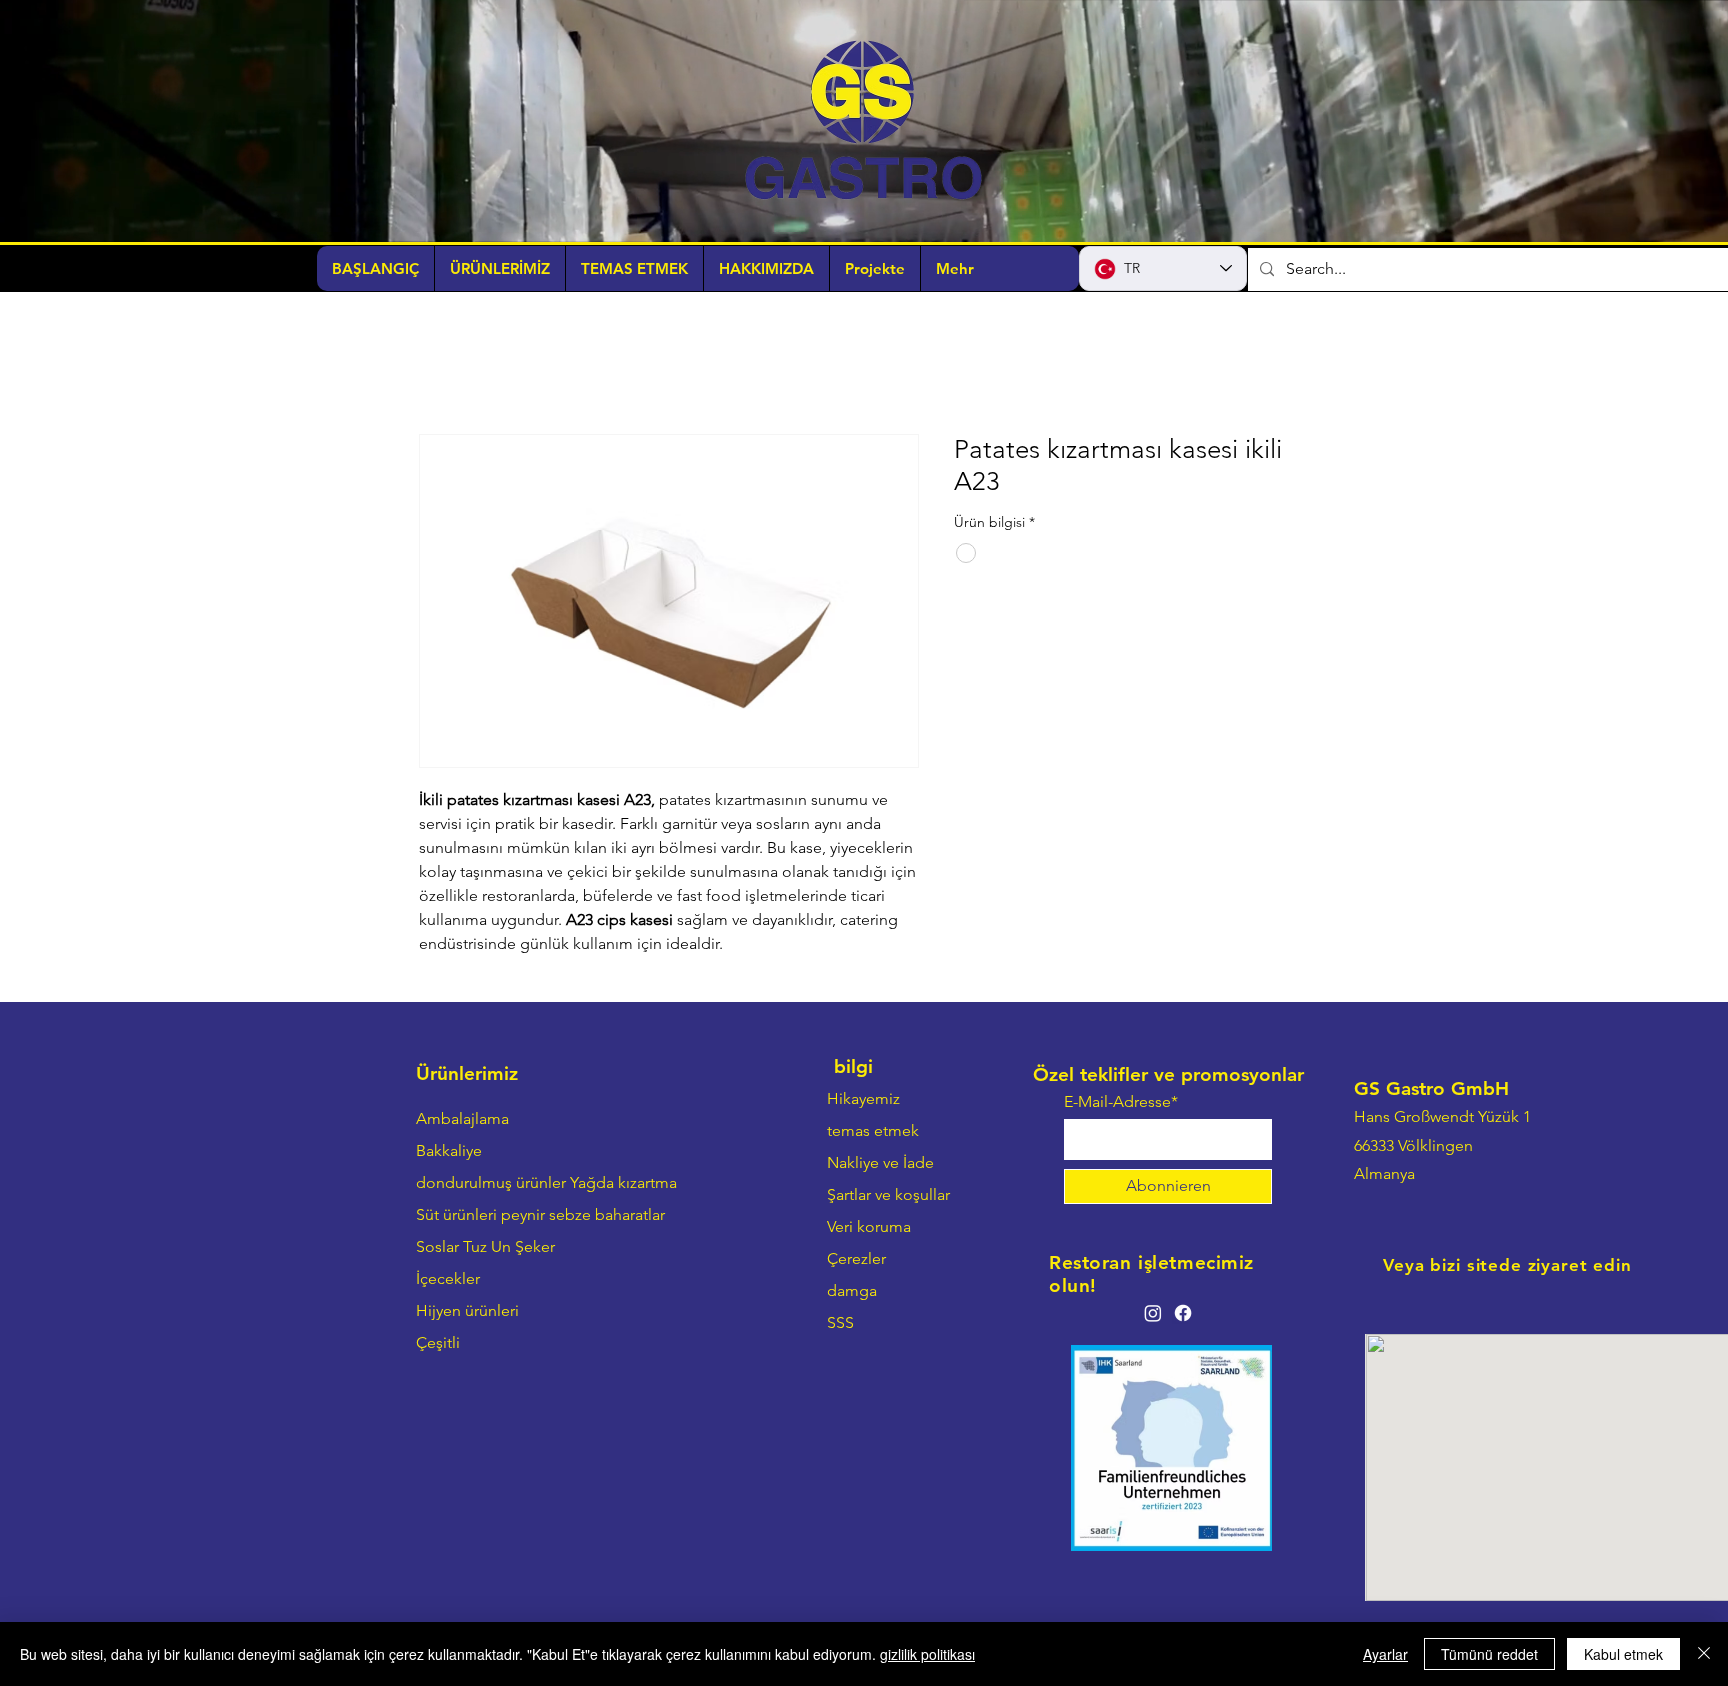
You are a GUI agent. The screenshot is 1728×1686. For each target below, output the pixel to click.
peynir (523, 1214)
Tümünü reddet (1489, 1654)
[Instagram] (1153, 1313)
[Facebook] (1183, 1313)
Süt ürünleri (456, 1214)
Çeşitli (438, 1342)
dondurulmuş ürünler (491, 1182)
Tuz (475, 1246)
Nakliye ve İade (880, 1162)
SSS (840, 1322)
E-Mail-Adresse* (1121, 1102)
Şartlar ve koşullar (888, 1194)
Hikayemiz (863, 1098)
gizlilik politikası (927, 1654)
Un (501, 1246)
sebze (570, 1214)
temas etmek (873, 1130)
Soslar (437, 1246)
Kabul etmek (1623, 1654)
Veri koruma (869, 1226)
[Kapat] (1704, 1654)
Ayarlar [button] (1385, 1654)
